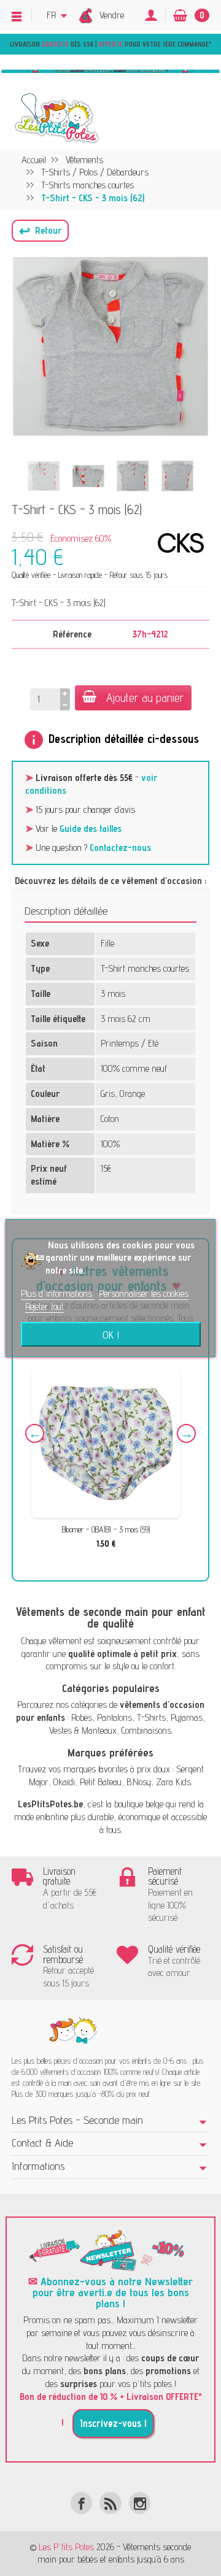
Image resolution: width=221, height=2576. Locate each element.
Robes (82, 1717)
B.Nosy (139, 1782)
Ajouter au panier (145, 698)
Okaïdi (64, 1782)
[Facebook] (81, 2503)
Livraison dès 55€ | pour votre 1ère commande (109, 44)
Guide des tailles (91, 829)
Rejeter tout (45, 1306)
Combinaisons (146, 1730)
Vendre (112, 15)
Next (186, 1433)
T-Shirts (151, 1717)
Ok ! (111, 1334)
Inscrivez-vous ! (113, 2423)
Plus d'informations (58, 1294)
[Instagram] (140, 2503)
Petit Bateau (101, 1782)
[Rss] (110, 2503)
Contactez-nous (120, 848)
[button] (40, 231)
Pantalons (114, 1717)
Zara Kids (173, 1782)
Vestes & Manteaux (83, 1730)
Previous (35, 1433)
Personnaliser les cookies (144, 1294)
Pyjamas (187, 1717)
